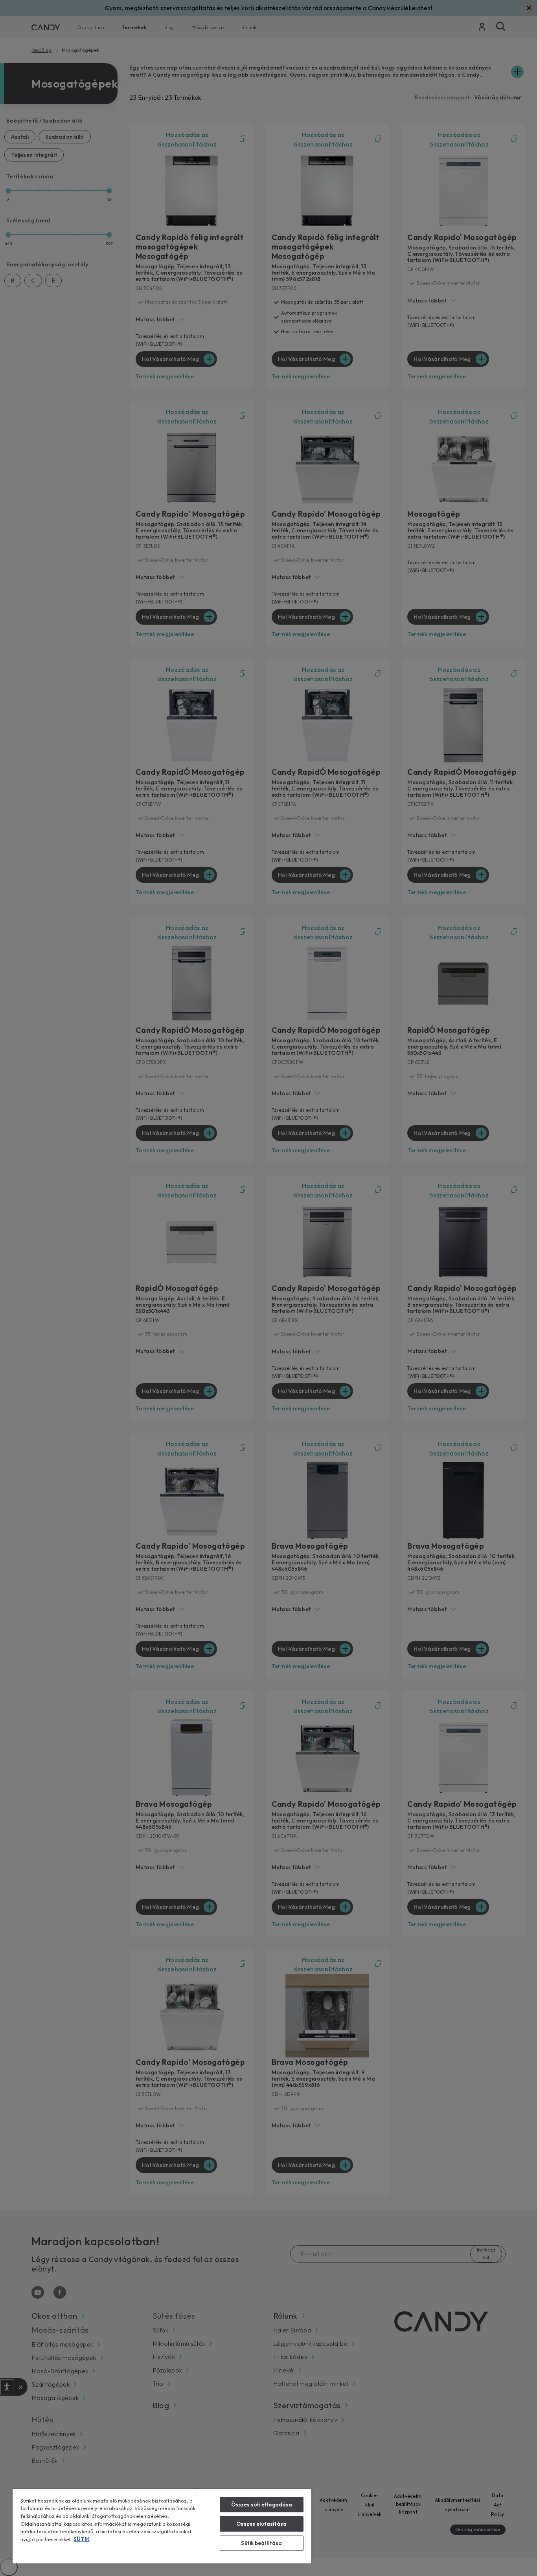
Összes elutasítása (261, 2524)
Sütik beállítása (261, 2543)
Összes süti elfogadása (262, 2504)
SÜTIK (82, 2539)
